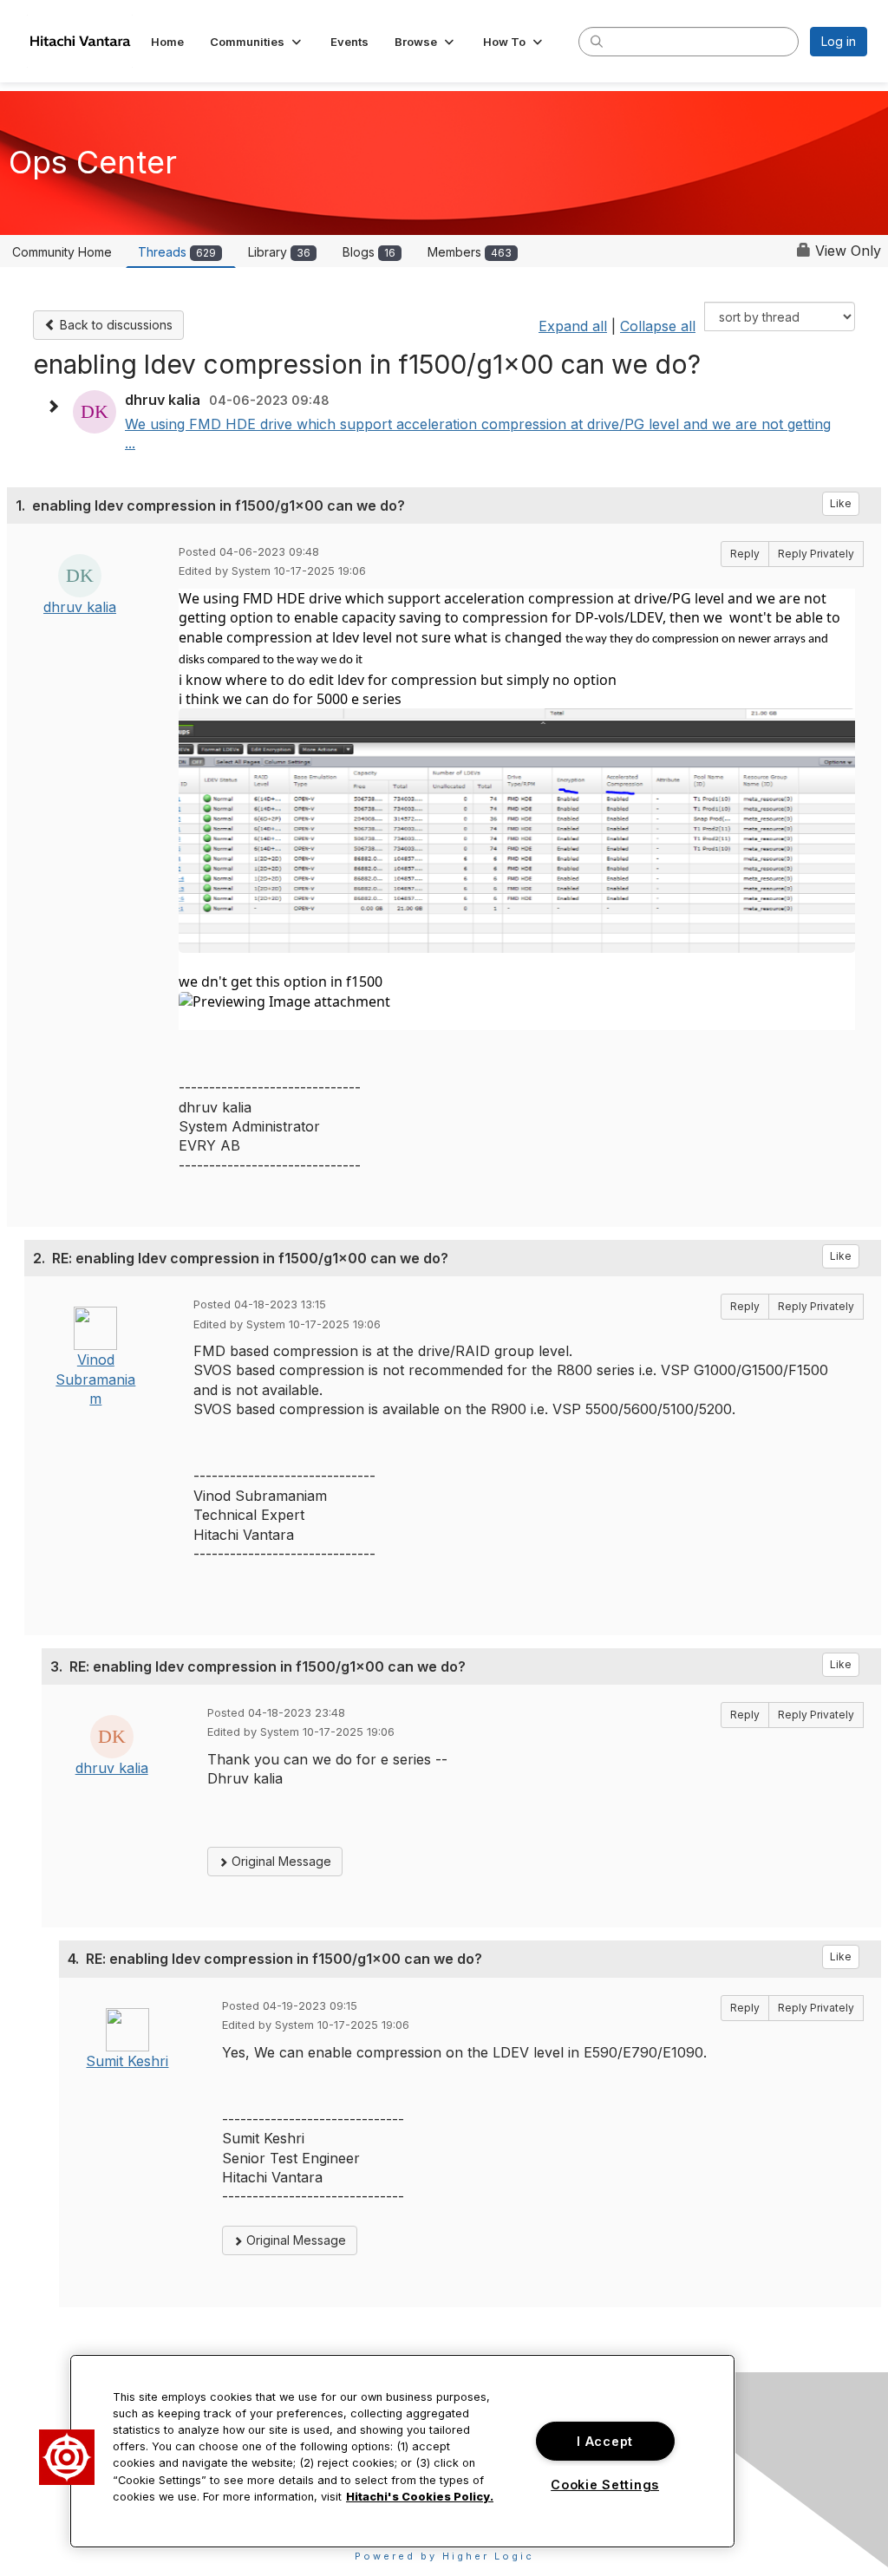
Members (470, 252)
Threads (177, 252)
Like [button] (841, 503)
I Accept (605, 2441)
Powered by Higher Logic (444, 2556)
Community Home (62, 252)
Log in (839, 41)
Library (279, 252)
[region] (402, 2451)
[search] (597, 41)
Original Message (280, 1861)
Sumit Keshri (127, 2061)
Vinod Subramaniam (95, 1379)
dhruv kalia (80, 607)
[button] (257, 42)
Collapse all (658, 326)
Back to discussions (114, 325)
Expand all (573, 326)
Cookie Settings (605, 2485)
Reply (745, 554)
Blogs (369, 252)
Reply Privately (816, 554)
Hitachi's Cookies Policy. (420, 2497)
